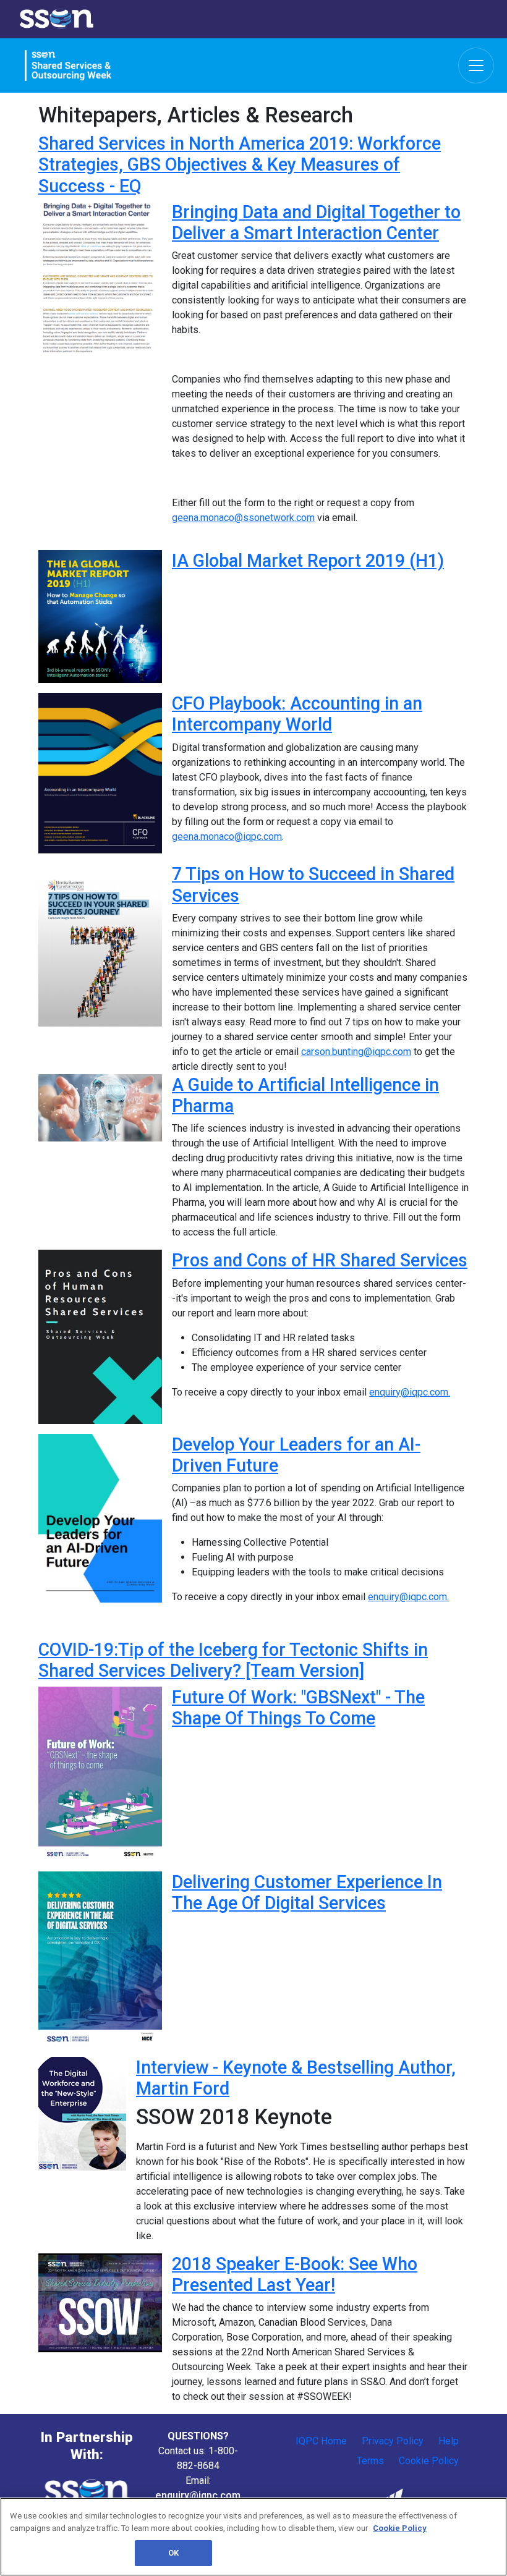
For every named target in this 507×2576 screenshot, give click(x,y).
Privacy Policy (393, 2441)
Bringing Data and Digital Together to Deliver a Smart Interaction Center (316, 222)
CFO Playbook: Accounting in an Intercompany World (297, 714)
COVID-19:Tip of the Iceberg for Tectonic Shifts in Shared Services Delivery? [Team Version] (233, 1660)
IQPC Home (321, 2441)
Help (449, 2441)
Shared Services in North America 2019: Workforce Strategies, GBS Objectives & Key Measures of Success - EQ (240, 165)
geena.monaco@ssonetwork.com (243, 518)
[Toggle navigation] (476, 66)
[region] (253, 2537)
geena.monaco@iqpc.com (227, 837)
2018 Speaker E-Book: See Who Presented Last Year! (295, 2274)
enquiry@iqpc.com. (410, 1392)
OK (173, 2553)
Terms (370, 2461)
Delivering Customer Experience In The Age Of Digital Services (307, 1892)
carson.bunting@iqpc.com (356, 1052)
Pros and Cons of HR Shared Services (320, 1260)
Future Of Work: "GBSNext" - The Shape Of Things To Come (298, 1708)
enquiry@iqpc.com (198, 2495)
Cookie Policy (429, 2461)
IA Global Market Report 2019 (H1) (308, 561)
